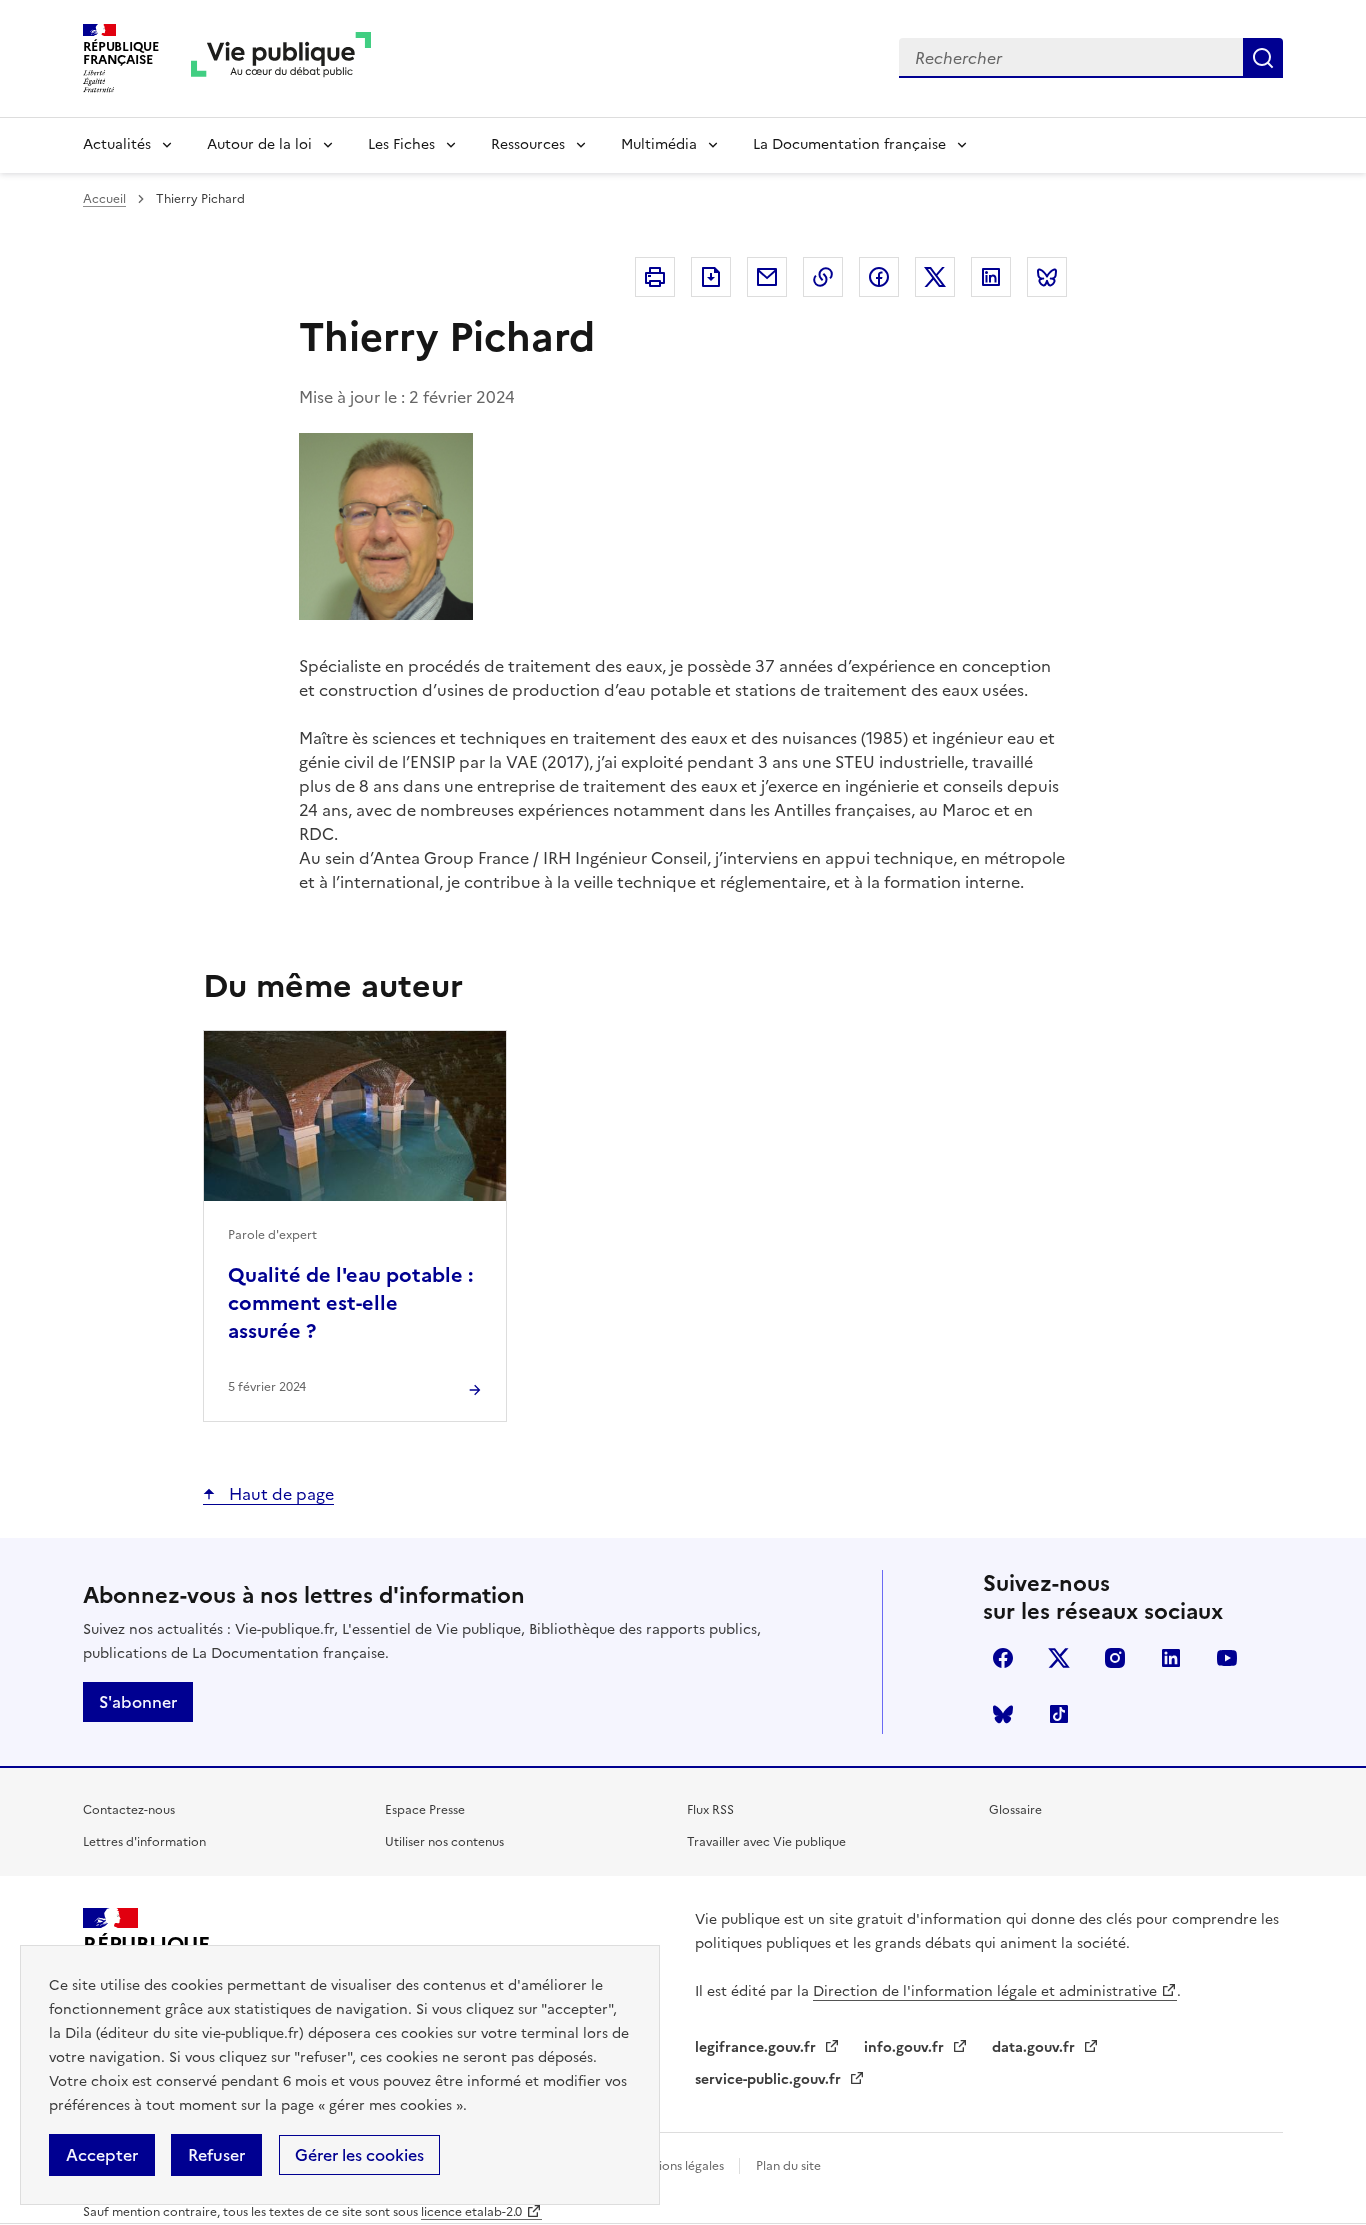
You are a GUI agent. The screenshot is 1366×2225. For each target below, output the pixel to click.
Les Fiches (401, 144)
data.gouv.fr (1035, 2047)
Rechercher (1263, 58)
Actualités (117, 144)
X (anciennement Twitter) (1059, 1658)
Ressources (528, 144)
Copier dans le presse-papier (823, 277)
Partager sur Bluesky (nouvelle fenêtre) (1047, 277)
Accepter (102, 2155)
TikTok (1059, 1714)
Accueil (104, 199)
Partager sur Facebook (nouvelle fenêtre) (879, 277)
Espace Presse (425, 1810)
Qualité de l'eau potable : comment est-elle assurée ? (350, 1303)
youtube (1227, 1658)
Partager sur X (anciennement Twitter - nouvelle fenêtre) (935, 277)
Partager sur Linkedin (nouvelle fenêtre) (991, 277)
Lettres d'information (144, 1842)
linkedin (1171, 1658)
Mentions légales (678, 2166)
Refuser (216, 2155)
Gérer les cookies (359, 2155)
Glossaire (1015, 1810)
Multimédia (659, 144)
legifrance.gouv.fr (757, 2047)
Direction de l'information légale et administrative (985, 1991)
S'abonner (138, 1702)
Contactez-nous (129, 1810)
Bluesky (1003, 1714)
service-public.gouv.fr (770, 2079)
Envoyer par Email (767, 277)
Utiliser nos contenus (444, 1842)
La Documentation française (849, 144)
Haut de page (279, 1494)
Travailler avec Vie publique (766, 1842)
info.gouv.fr (906, 2047)
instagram (1115, 1658)
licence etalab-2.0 (471, 2212)
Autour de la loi (259, 144)
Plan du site (788, 2166)
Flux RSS (710, 1810)
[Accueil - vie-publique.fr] (281, 58)
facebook (1003, 1658)
